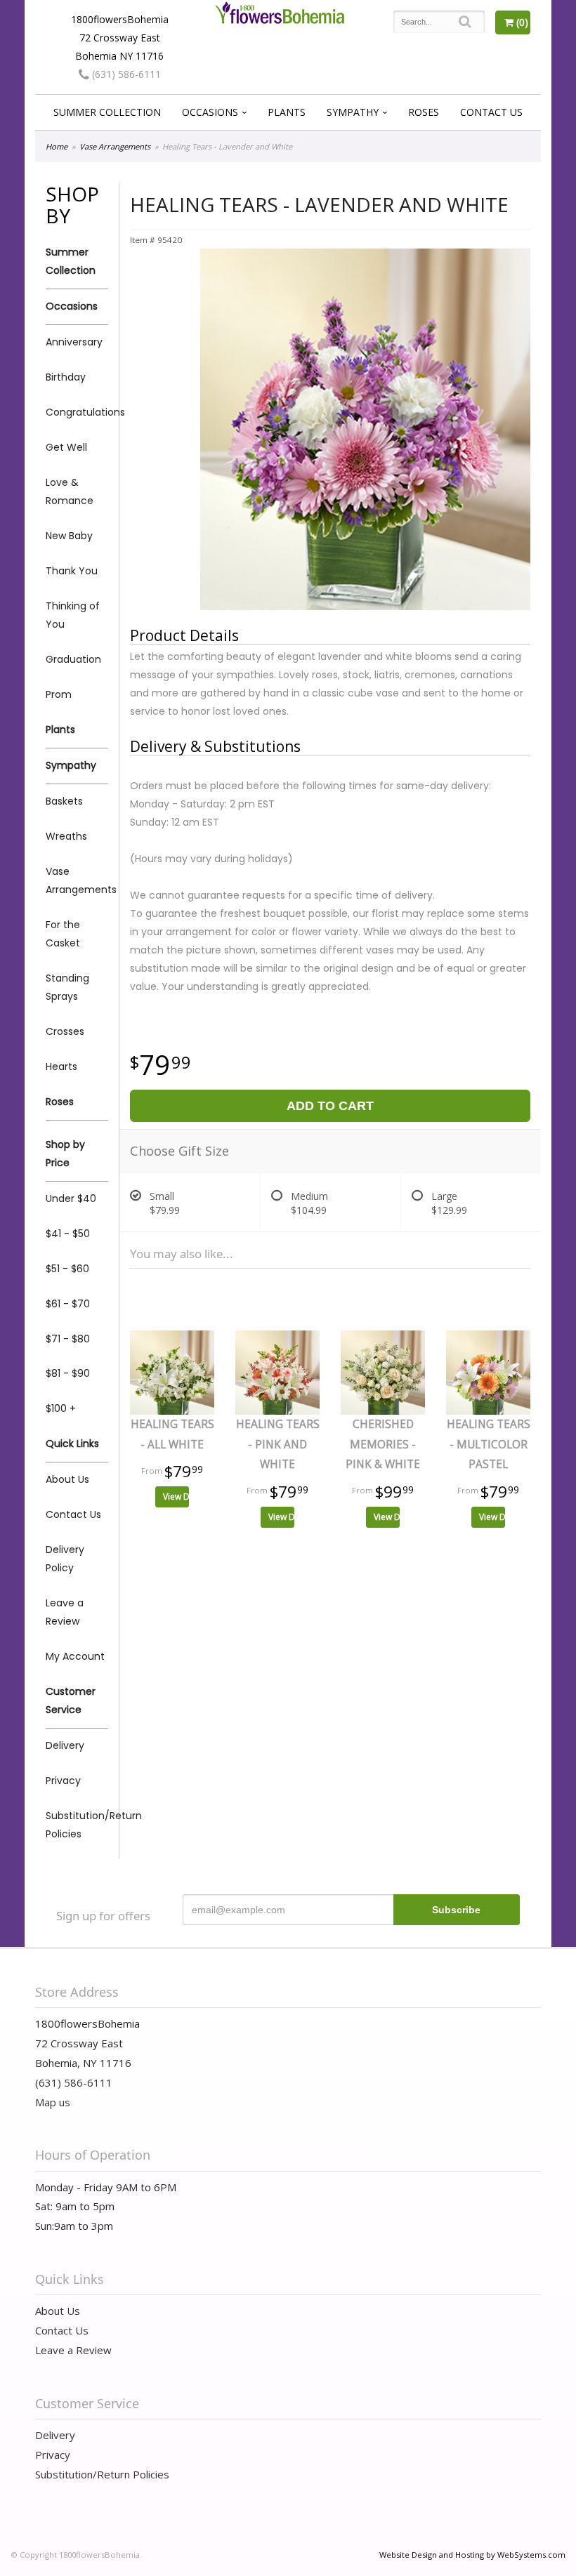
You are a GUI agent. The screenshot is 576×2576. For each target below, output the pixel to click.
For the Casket (63, 934)
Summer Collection (107, 112)
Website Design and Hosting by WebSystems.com (472, 2555)
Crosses (65, 1031)
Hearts (61, 1066)
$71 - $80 (68, 1339)
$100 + (61, 1408)
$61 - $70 (68, 1304)
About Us (67, 1479)
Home (57, 146)
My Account (75, 1656)
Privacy (63, 1781)
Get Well (66, 447)
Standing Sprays (67, 987)
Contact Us (491, 112)
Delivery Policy (65, 1559)
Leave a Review (65, 1612)
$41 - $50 (68, 1234)
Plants (287, 112)
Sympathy (353, 112)
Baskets (64, 801)
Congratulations (77, 412)
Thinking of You (73, 615)
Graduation (73, 659)
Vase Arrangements (115, 146)
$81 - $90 (68, 1373)
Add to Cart (330, 1106)
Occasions (210, 112)
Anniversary (74, 342)
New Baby (69, 536)
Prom (59, 694)
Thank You (72, 571)
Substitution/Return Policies (77, 1825)
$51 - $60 (67, 1269)
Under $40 (71, 1198)
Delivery (65, 1745)
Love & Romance (70, 491)
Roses (424, 112)
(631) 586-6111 (125, 74)
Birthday (66, 377)
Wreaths (66, 836)
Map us (53, 2102)
